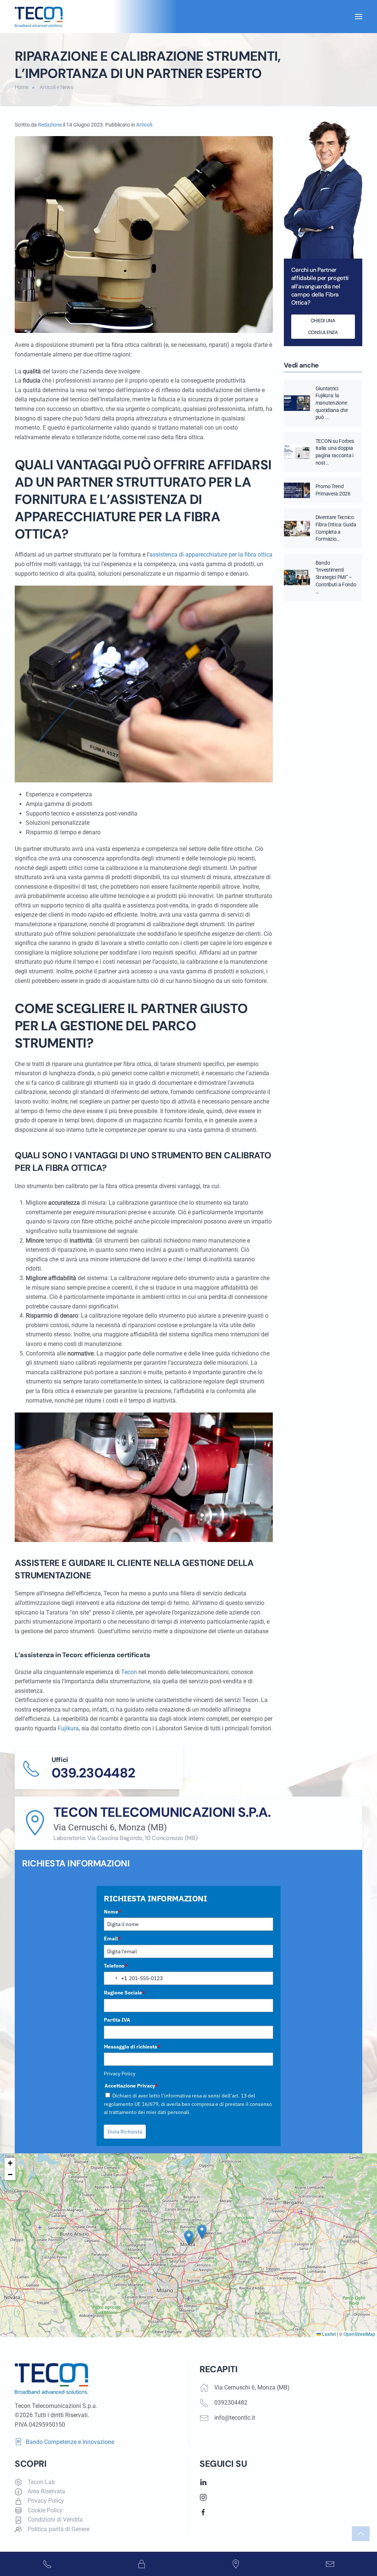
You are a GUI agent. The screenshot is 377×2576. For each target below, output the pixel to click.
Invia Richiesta (125, 2132)
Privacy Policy (120, 2074)
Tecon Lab (41, 2482)
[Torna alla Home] (39, 17)
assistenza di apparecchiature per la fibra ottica (211, 555)
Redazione (50, 125)
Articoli (144, 125)
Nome (112, 1912)
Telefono (116, 1966)
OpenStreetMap (359, 2334)
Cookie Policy (45, 2510)
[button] (359, 17)
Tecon (129, 1672)
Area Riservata (46, 2491)
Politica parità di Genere (59, 2529)
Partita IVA (117, 2020)
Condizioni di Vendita (55, 2520)
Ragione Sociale (124, 1993)
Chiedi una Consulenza (323, 326)
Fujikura (68, 1728)
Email (112, 1939)
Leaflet (328, 2334)
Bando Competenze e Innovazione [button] (70, 2442)
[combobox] (116, 1978)
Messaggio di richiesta (132, 2047)
